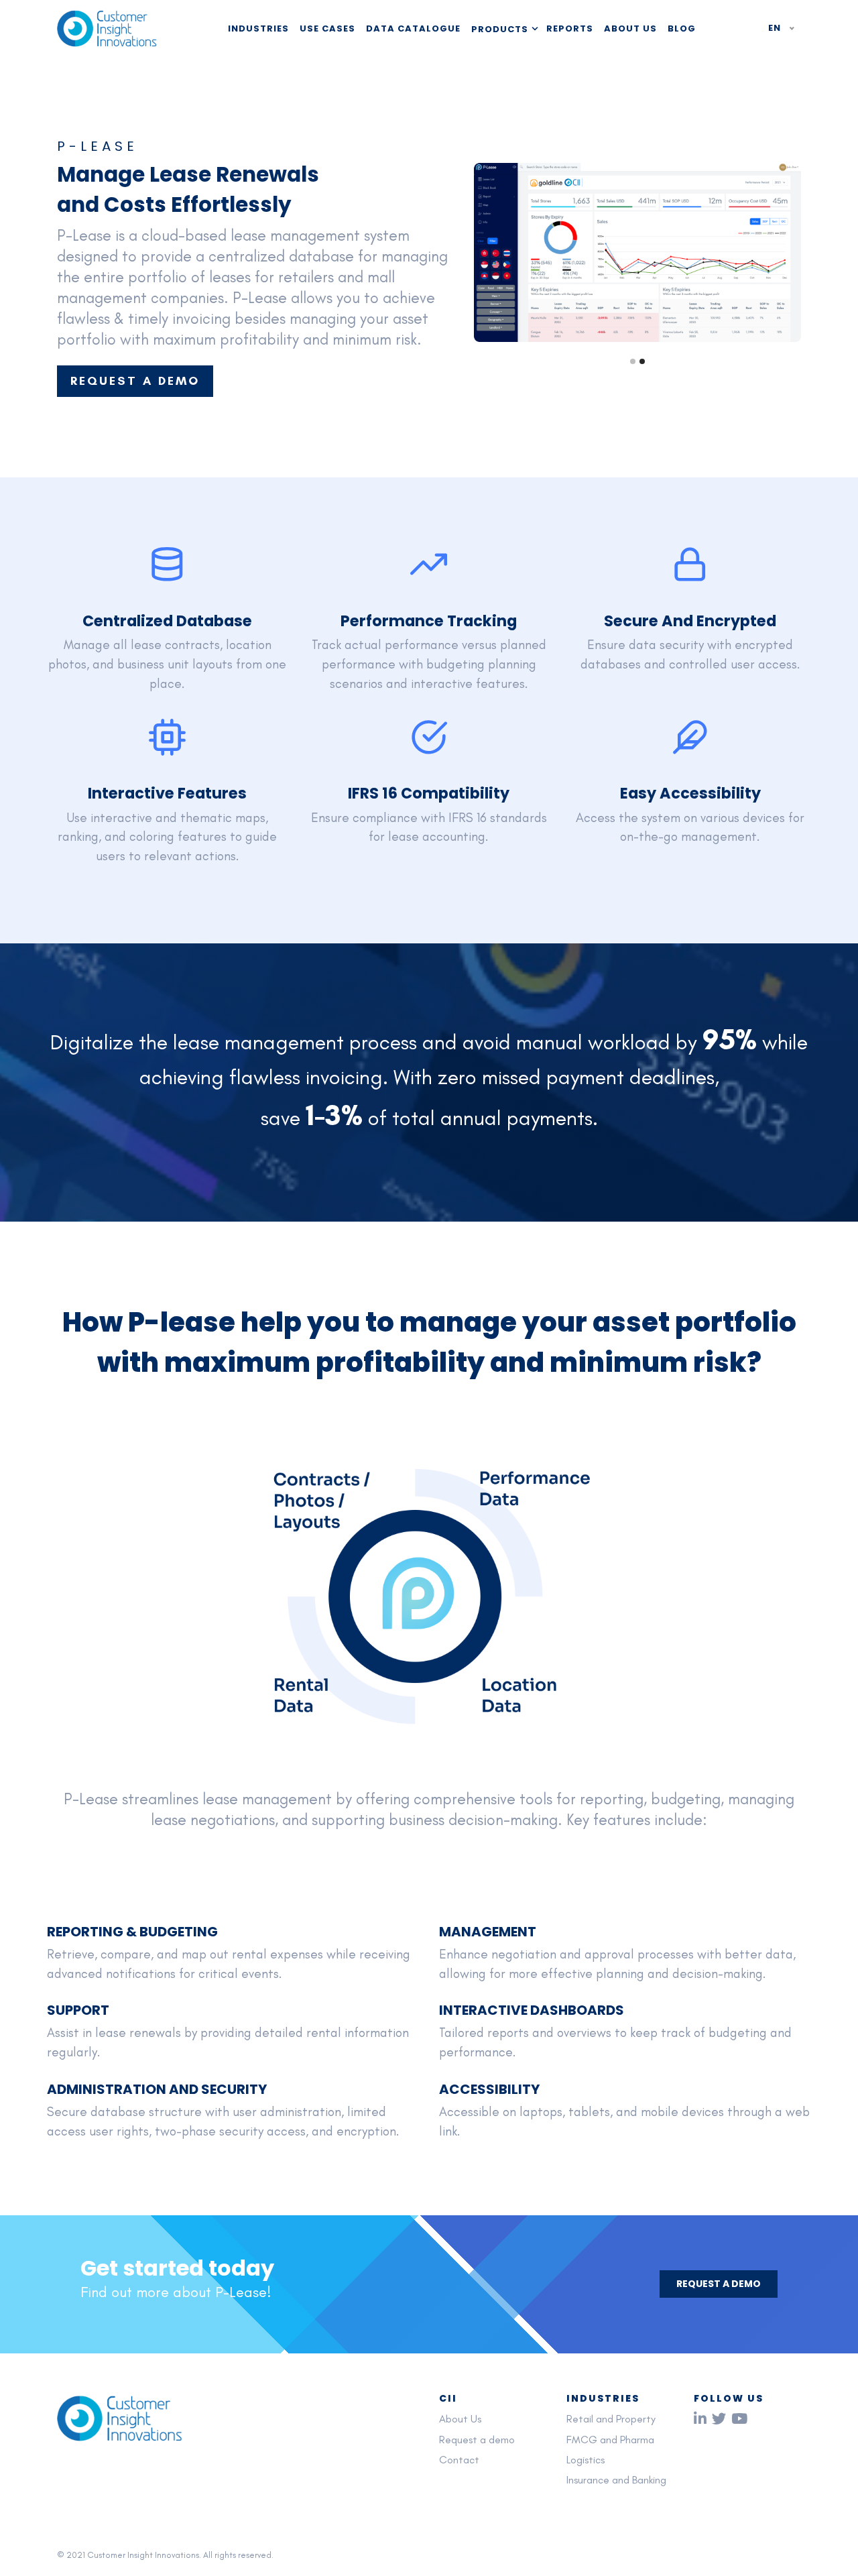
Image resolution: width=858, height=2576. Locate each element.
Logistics (586, 2460)
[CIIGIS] (107, 29)
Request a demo (477, 2440)
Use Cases (327, 28)
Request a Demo (719, 2284)
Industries (258, 28)
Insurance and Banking (616, 2480)
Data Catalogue (413, 28)
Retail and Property (611, 2419)
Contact (459, 2460)
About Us (630, 28)
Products (500, 29)
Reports (570, 28)
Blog (682, 28)
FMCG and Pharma (610, 2440)
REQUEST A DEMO (135, 381)
